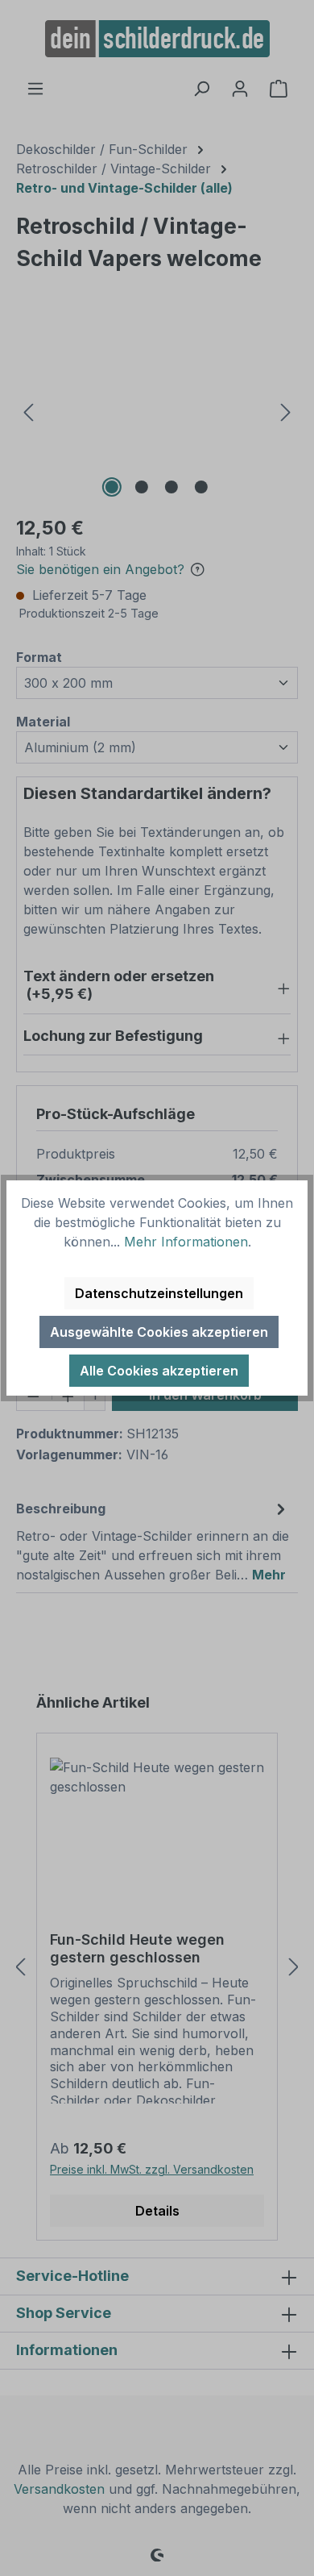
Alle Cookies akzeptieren (159, 1371)
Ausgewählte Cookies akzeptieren (159, 1332)
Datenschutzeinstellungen (159, 1293)
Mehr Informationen (186, 1242)
